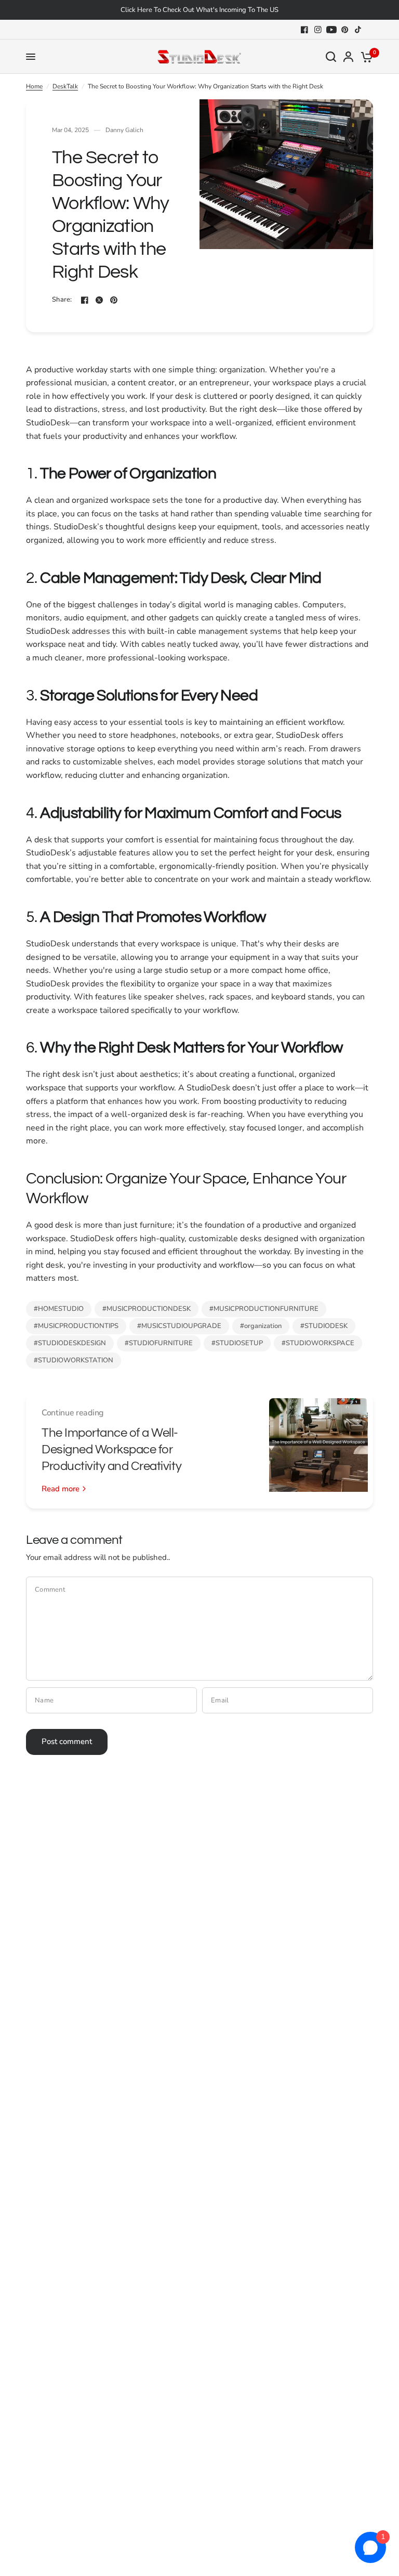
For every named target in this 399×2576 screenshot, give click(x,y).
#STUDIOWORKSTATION (74, 1360)
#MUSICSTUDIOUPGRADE (179, 1326)
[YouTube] (331, 30)
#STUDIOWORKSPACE (318, 1343)
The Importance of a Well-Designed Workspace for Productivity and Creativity (111, 1449)
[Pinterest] (345, 30)
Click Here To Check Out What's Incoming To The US (199, 10)
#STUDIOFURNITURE (159, 1343)
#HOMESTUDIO (59, 1309)
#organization (261, 1326)
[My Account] (348, 57)
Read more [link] (61, 1489)
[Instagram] (318, 30)
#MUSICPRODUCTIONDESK (147, 1309)
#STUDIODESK (324, 1326)
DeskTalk (65, 86)
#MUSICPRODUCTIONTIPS (76, 1326)
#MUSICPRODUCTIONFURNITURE (264, 1309)
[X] (99, 300)
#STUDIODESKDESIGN (70, 1343)
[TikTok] (358, 30)
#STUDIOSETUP (237, 1343)
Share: (62, 300)
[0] (365, 57)
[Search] (331, 57)
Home (34, 86)
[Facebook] (304, 30)
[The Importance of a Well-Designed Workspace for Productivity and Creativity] (318, 1451)
